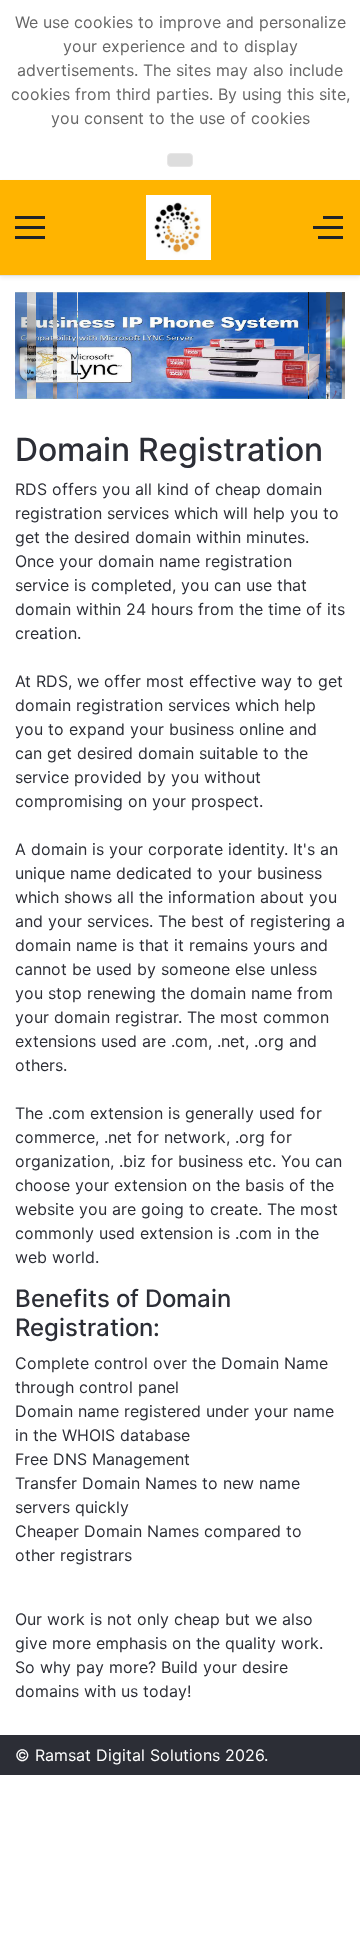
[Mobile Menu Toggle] (30, 228)
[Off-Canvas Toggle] (328, 228)
